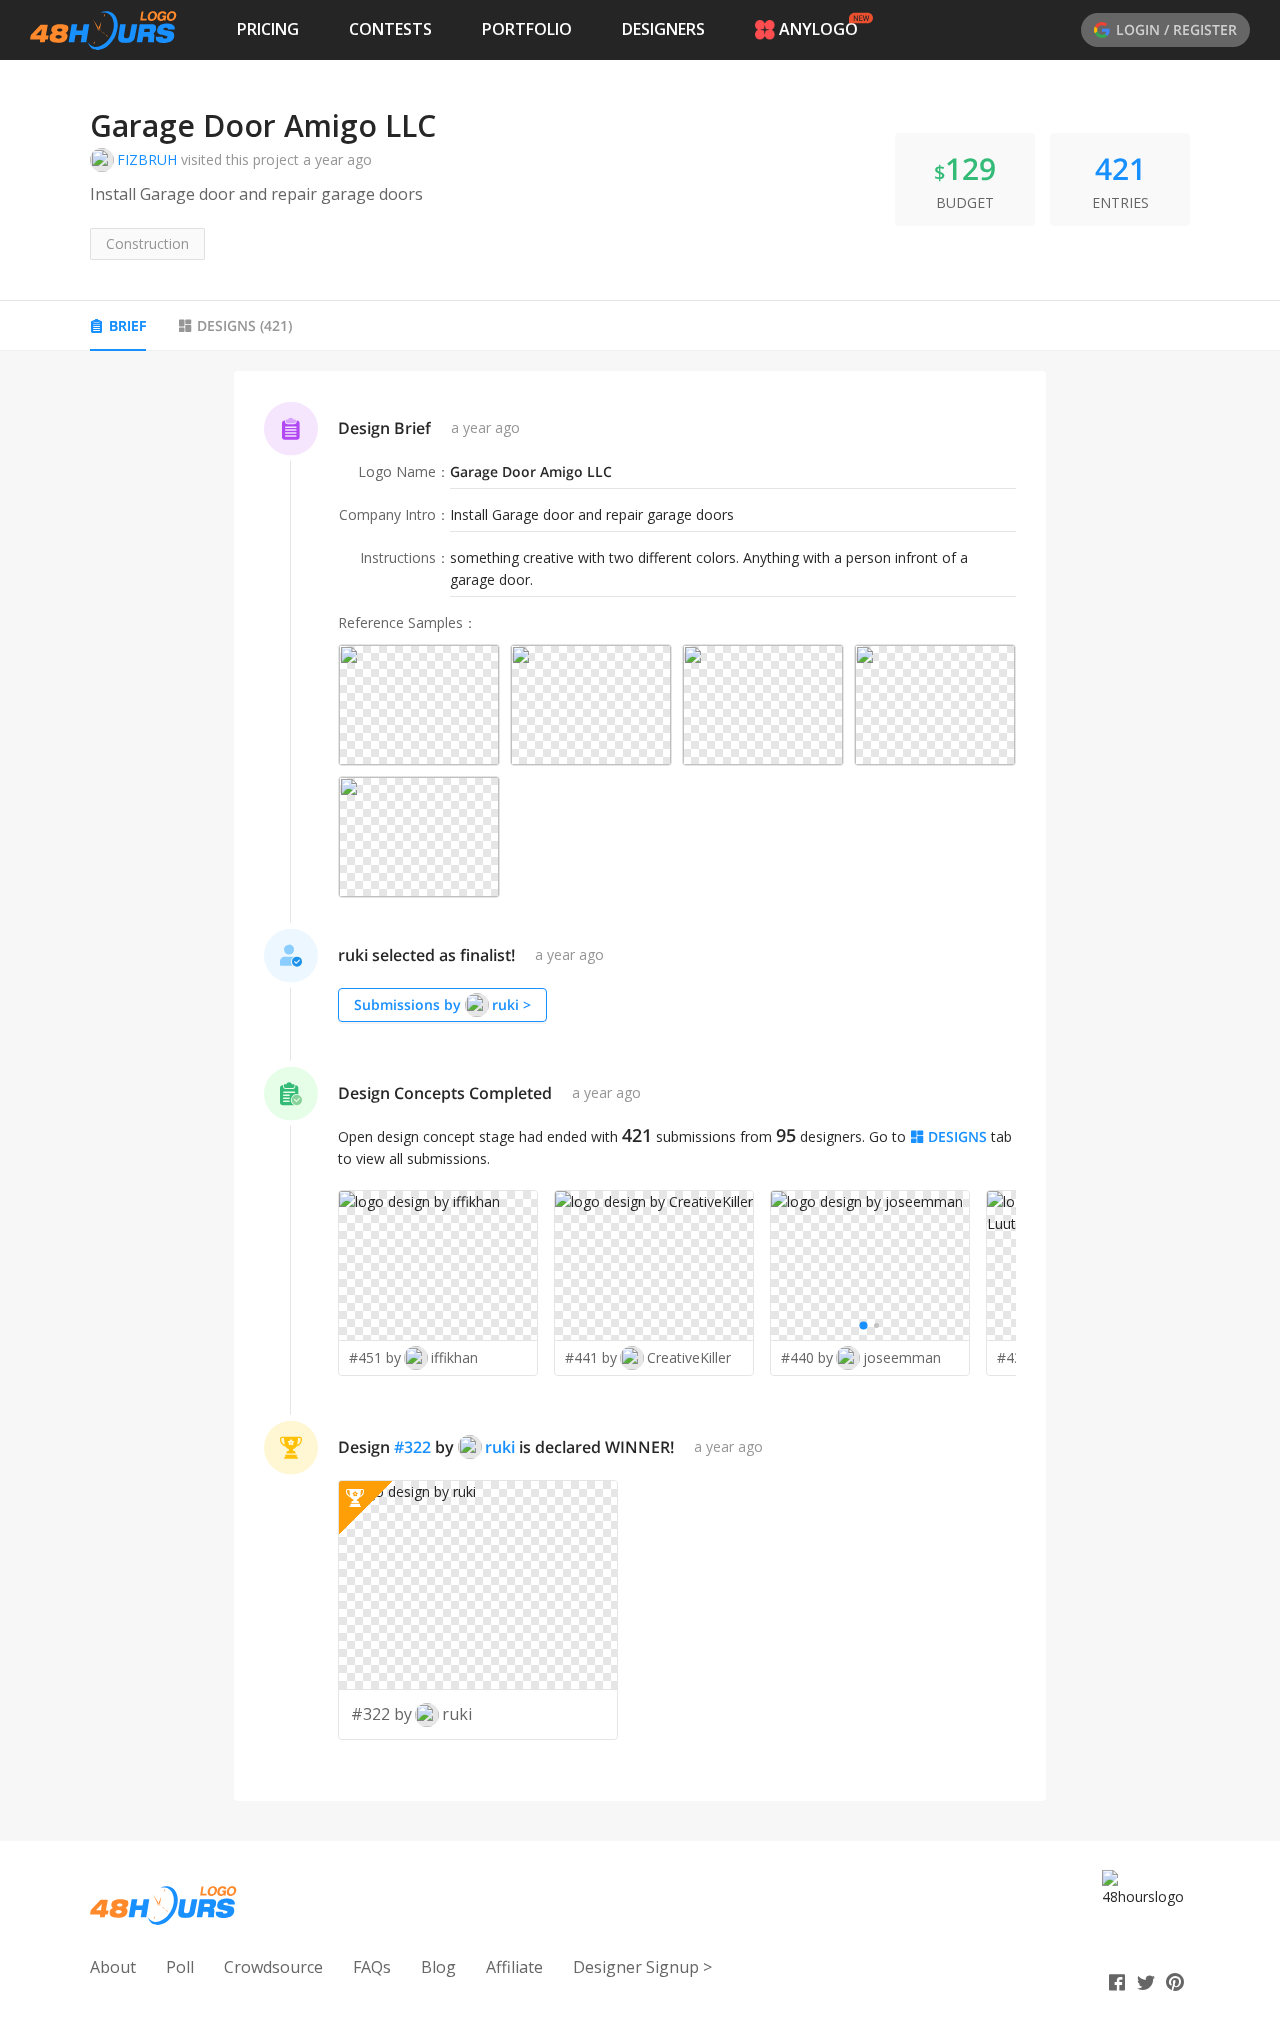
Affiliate (514, 1967)
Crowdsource (273, 1967)
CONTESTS (390, 29)
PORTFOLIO (527, 29)
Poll (180, 1967)
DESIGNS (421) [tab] (244, 325)
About (113, 1967)
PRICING (268, 29)
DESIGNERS (663, 29)
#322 (412, 1447)
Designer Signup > (642, 1967)
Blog (438, 1967)
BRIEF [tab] (127, 325)
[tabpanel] (640, 1086)
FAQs (372, 1967)
